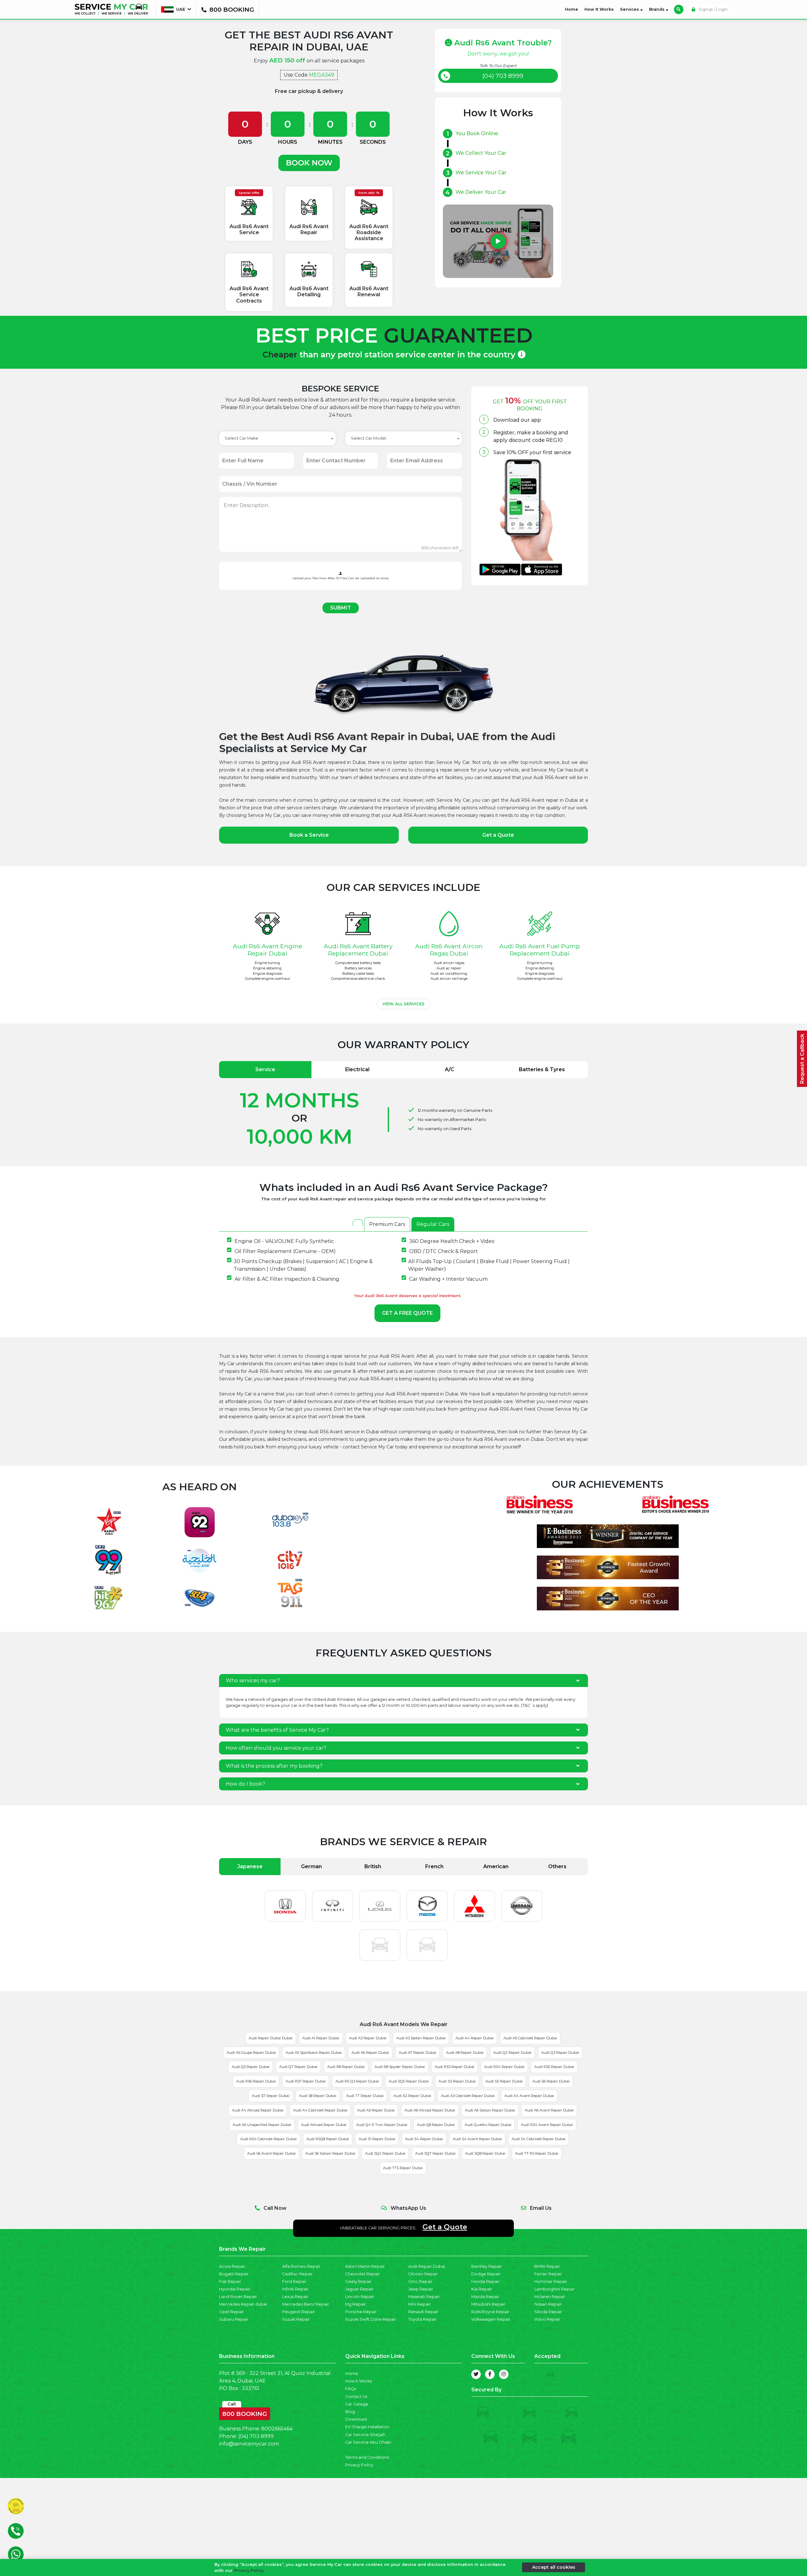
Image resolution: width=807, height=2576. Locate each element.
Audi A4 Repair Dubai (475, 2038)
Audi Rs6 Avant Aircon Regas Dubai (449, 950)
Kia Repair (482, 2289)
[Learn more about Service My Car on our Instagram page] (504, 2374)
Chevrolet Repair (363, 2274)
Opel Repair (231, 2312)
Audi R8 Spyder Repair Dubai (400, 2067)
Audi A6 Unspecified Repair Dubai (262, 2125)
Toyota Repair (422, 2319)
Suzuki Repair (296, 2319)
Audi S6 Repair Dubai (551, 2081)
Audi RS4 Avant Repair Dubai (547, 2125)
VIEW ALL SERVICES (403, 1004)
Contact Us (356, 2397)
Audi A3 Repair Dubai (368, 2038)
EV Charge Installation (367, 2427)
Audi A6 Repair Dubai (370, 2053)
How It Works (599, 9)
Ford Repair (294, 2281)
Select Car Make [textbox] (241, 438)
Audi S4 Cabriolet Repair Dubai (539, 2139)
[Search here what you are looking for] (679, 9)
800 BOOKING (245, 2412)
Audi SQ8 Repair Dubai (485, 2153)
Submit (341, 608)
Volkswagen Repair (491, 2319)
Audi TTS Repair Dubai (403, 2168)
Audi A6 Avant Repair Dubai (549, 2110)
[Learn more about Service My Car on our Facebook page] (490, 2374)
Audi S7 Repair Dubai (271, 2096)
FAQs (351, 2389)
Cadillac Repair (297, 2274)
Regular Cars (433, 1224)
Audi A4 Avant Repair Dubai (529, 2096)
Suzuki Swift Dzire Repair (371, 2319)
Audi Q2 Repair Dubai (512, 2053)
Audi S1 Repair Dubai (377, 2139)
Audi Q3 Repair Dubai (560, 2053)
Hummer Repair (551, 2281)
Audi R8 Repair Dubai (346, 2067)
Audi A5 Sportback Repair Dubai (314, 2053)
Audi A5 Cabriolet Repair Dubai (530, 2038)
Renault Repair (423, 2312)
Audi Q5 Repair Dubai (251, 2067)
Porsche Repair (361, 2312)
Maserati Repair (424, 2297)
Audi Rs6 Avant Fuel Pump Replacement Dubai (540, 950)
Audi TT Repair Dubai (365, 2096)
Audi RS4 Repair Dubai (504, 2067)
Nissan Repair (548, 2304)
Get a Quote (498, 835)
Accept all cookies (554, 2567)
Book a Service (309, 835)
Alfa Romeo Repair (301, 2266)
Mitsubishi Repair (488, 2304)
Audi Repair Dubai (427, 2266)
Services (630, 9)
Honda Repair (485, 2281)
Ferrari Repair (548, 2274)
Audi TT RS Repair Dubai (537, 2153)
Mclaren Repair (550, 2297)
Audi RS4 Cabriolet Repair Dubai (268, 2139)
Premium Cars (387, 1224)
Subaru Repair (234, 2319)
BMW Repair (547, 2266)
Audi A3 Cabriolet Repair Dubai (468, 2096)
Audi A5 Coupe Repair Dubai (251, 2053)
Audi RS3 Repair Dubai (455, 2067)
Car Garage (357, 2404)
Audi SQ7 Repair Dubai (435, 2153)
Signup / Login (713, 9)
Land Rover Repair (238, 2297)
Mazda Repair (485, 2297)
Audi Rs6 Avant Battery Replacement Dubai (358, 950)
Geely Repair (358, 2281)
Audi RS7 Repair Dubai (306, 2081)
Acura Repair (232, 2266)
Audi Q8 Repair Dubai (436, 2125)
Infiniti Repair (295, 2289)
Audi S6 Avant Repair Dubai (271, 2153)
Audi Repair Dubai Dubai (271, 2038)
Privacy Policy (359, 2465)
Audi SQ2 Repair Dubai (385, 2153)
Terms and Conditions (367, 2457)
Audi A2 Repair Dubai (412, 2096)
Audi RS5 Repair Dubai (554, 2067)
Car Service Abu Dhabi (368, 2442)
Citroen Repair (423, 2274)
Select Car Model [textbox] (369, 438)
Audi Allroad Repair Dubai (324, 2125)
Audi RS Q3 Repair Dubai (357, 2081)
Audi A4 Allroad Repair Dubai (258, 2110)
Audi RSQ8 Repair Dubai (328, 2139)
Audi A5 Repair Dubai (376, 2110)
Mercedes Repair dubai (243, 2304)
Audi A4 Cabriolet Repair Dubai (320, 2110)
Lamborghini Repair (554, 2289)
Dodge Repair (486, 2274)
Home (573, 9)
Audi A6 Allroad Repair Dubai (430, 2110)
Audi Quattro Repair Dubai (488, 2125)
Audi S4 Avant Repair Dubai (477, 2139)
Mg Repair (356, 2304)
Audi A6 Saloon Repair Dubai (490, 2110)
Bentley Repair (487, 2266)
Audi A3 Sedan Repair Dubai (421, 2038)
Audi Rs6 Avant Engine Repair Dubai (267, 950)
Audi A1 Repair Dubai (321, 2038)
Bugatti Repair (234, 2274)
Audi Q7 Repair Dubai (298, 2067)
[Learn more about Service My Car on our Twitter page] (476, 2374)
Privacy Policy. (249, 2570)
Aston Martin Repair (365, 2266)
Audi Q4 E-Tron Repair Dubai (382, 2125)
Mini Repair (419, 2304)
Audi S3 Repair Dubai (457, 2081)
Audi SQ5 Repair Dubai (409, 2081)
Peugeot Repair (299, 2312)
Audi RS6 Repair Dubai (256, 2081)
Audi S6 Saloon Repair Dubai (330, 2153)
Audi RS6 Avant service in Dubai (344, 1432)
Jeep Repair (421, 2289)
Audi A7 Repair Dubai (418, 2053)
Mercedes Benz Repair (306, 2304)
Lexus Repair (295, 2297)
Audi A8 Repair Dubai (465, 2053)
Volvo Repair (547, 2319)
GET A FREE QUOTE (407, 1313)
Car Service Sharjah (365, 2435)
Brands (657, 9)
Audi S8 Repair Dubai (318, 2096)
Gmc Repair (420, 2281)
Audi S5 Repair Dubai (504, 2081)
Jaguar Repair (359, 2289)
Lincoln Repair (360, 2297)
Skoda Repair (548, 2312)
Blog (350, 2412)
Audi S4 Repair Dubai (424, 2139)
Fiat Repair (230, 2281)
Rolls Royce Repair (490, 2312)
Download (356, 2419)
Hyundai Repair (235, 2289)
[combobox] (277, 438)
